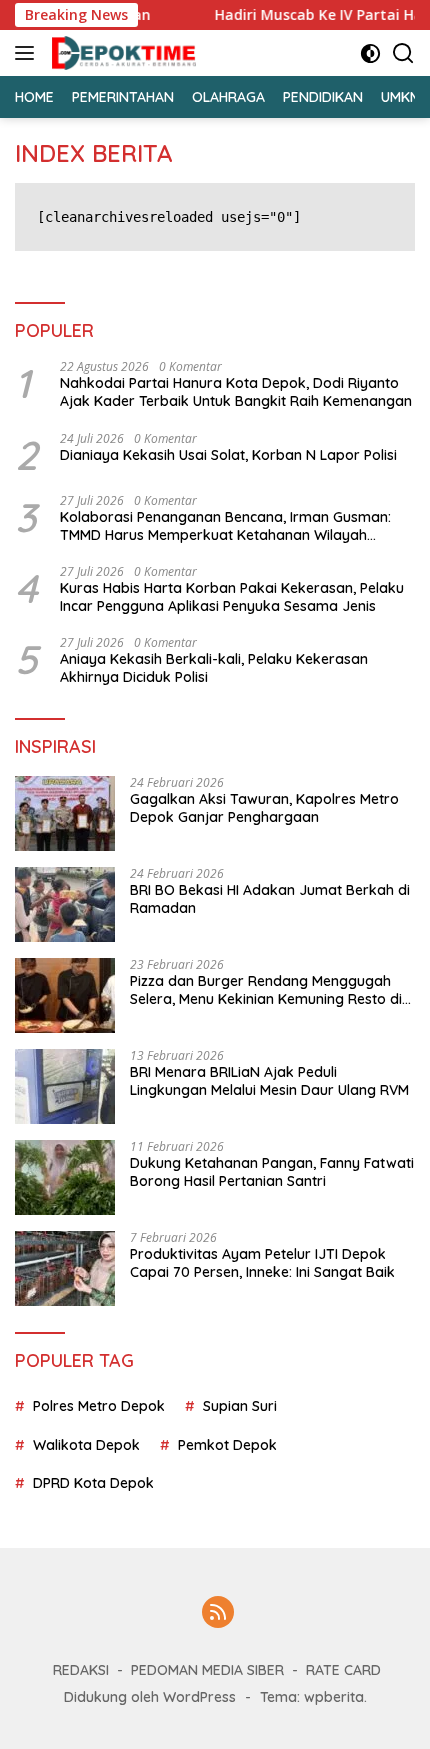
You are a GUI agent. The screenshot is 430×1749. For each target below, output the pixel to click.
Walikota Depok (86, 1445)
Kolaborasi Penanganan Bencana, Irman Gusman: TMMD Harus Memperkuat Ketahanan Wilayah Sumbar (225, 526)
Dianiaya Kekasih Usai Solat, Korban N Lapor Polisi (228, 455)
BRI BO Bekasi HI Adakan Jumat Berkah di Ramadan (270, 899)
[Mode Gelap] (370, 53)
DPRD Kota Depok (93, 1483)
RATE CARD (343, 1670)
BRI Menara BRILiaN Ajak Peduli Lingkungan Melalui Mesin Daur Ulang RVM (269, 1081)
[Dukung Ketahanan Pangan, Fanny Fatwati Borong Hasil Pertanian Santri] (65, 1177)
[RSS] (218, 1613)
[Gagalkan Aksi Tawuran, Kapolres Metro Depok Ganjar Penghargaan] (65, 813)
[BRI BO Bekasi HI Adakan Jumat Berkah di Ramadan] (65, 904)
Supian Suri (240, 1406)
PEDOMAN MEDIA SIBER (207, 1670)
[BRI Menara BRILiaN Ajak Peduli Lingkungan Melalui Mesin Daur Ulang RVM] (65, 1086)
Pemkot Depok (227, 1445)
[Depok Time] (121, 53)
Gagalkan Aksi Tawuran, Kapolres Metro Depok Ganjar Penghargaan (264, 808)
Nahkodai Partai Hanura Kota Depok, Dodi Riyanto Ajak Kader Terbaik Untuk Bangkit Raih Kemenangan (236, 392)
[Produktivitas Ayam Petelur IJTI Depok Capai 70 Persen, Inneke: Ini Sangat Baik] (65, 1268)
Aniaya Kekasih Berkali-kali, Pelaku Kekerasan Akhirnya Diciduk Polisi (214, 668)
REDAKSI (81, 1670)
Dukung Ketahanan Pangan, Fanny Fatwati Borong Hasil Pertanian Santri (272, 1172)
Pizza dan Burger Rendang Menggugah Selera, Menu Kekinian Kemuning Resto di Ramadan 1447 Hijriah (266, 990)
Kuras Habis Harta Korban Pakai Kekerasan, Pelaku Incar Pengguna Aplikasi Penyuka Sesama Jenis (232, 597)
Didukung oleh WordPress (150, 1697)
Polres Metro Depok (99, 1406)
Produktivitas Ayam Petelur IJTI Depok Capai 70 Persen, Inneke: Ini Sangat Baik (262, 1263)
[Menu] (28, 53)
